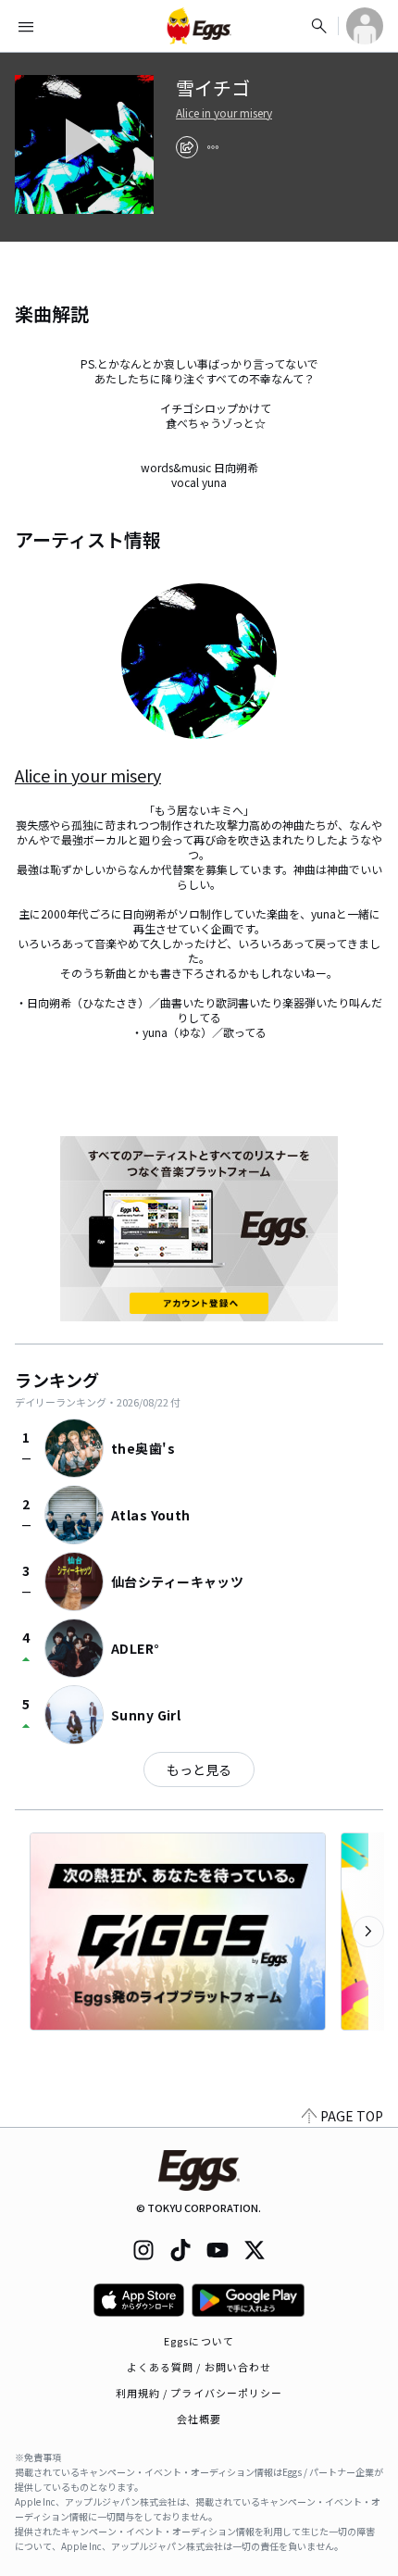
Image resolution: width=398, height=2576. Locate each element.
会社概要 (199, 2419)
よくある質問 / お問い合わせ (199, 2367)
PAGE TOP (352, 2116)
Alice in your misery (224, 113)
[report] (213, 147)
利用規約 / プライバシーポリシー (199, 2393)
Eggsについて (199, 2341)
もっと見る (199, 1769)
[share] (187, 147)
